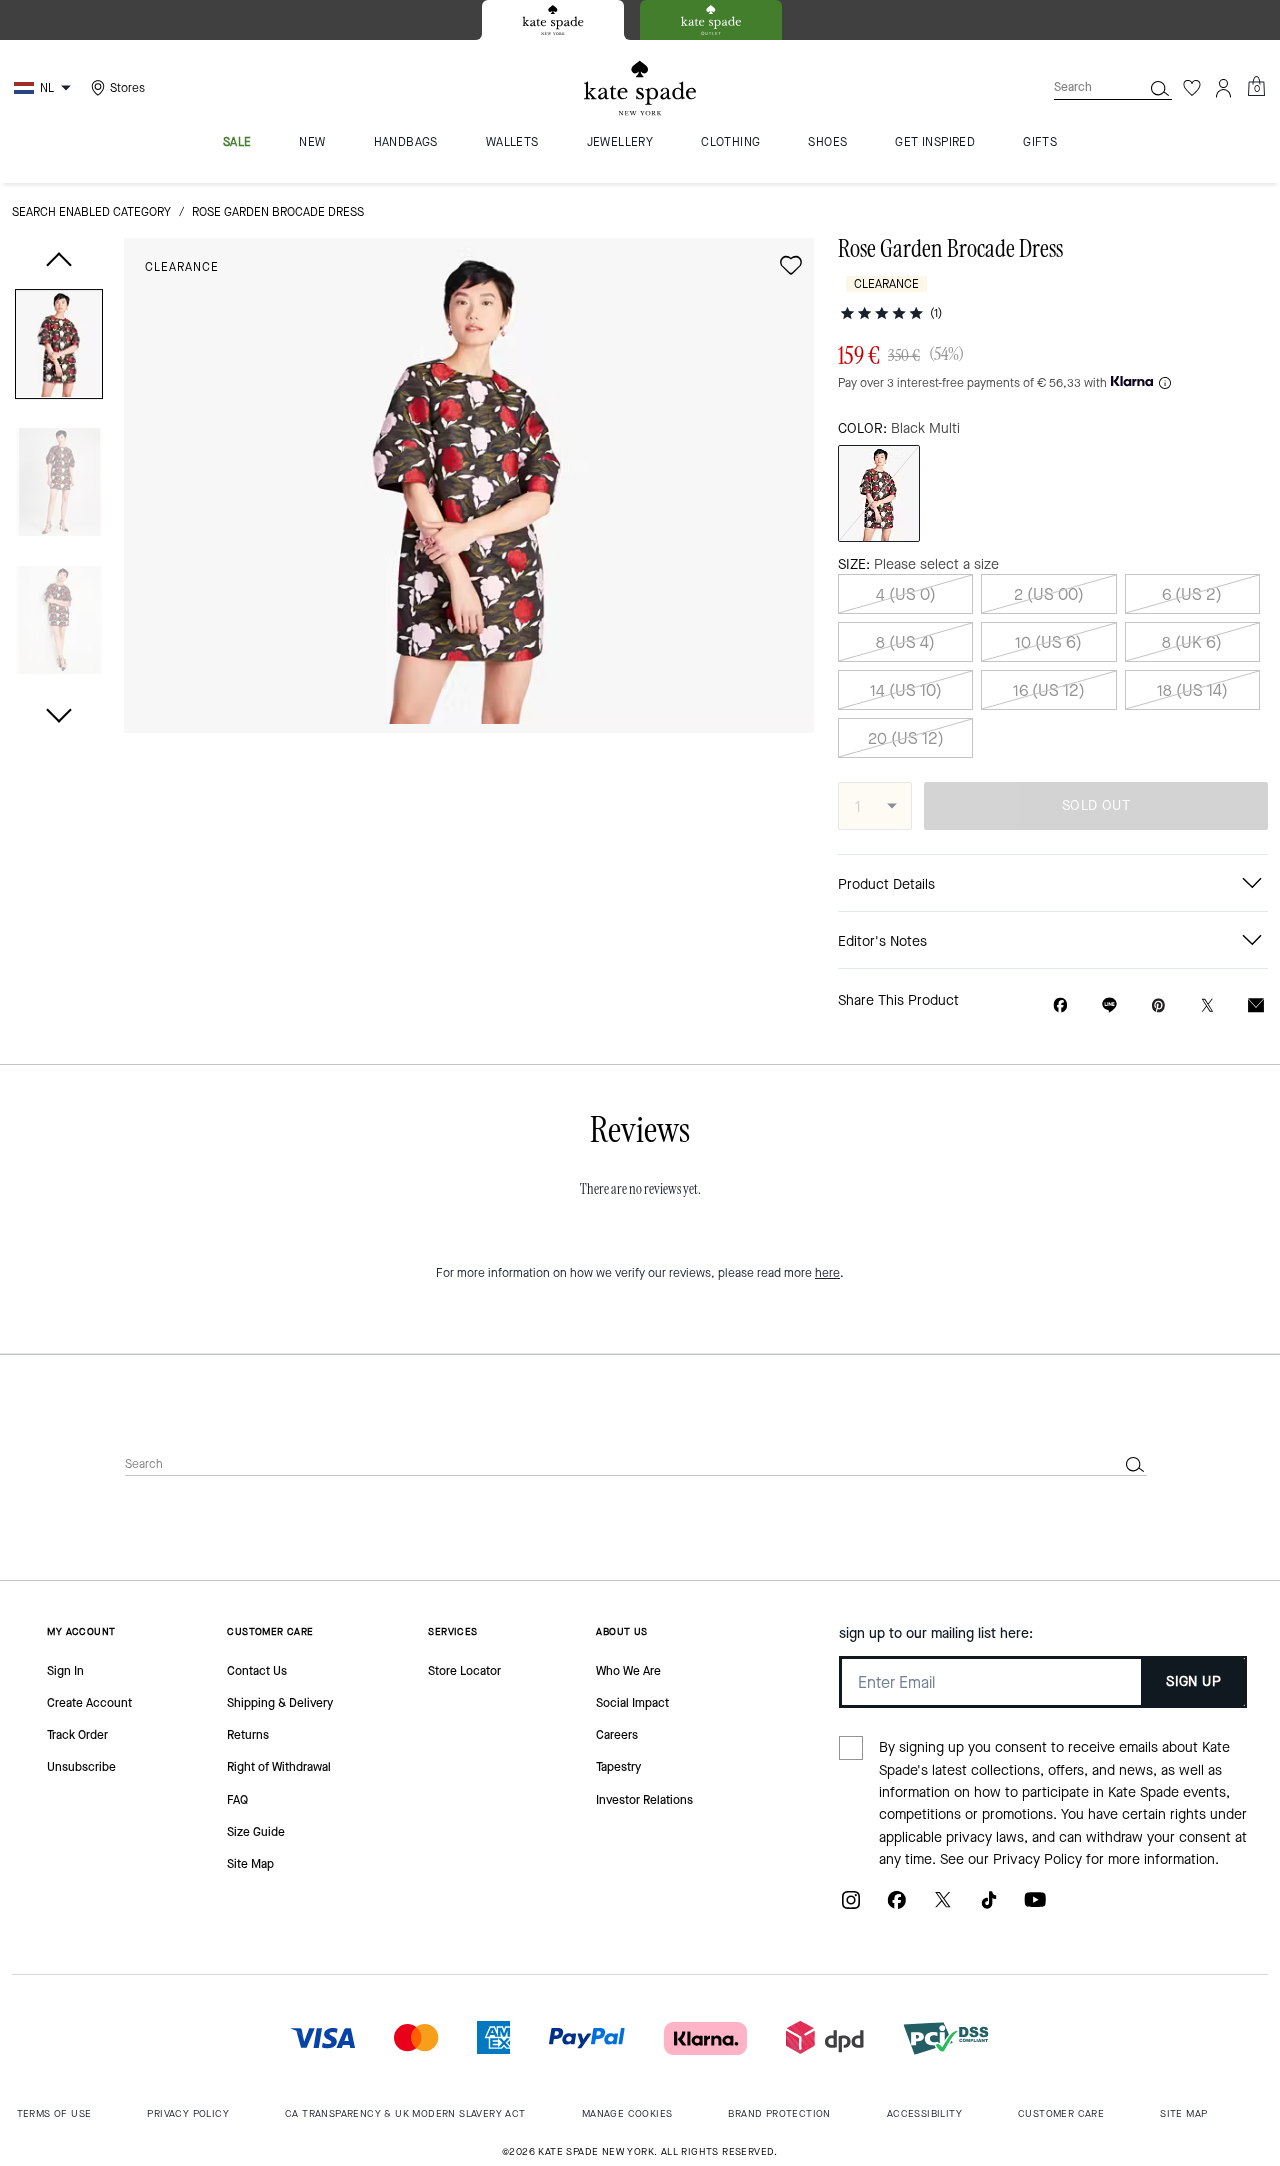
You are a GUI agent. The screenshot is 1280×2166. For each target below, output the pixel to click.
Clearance (182, 267)
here (827, 1273)
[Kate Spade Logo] (640, 88)
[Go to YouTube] (1035, 1907)
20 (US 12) (906, 738)
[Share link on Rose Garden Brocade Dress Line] (1109, 1005)
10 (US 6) (1048, 642)
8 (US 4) (905, 642)
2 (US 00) (1049, 594)
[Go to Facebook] (897, 1907)
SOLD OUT (1096, 805)
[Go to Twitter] (943, 1907)
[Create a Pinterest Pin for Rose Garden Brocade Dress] (1158, 1005)
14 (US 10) (906, 690)
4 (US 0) (906, 594)
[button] (59, 347)
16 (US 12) (1049, 690)
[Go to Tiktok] (989, 1907)
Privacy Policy (1037, 1859)
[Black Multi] (879, 493)
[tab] (553, 20)
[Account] (1224, 88)
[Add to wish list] (791, 265)
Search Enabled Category (91, 212)
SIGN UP (1193, 1681)
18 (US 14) (1192, 690)
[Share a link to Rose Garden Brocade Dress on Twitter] (1207, 1005)
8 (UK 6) (1192, 642)
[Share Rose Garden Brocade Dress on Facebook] (1060, 1005)
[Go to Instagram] (851, 1907)
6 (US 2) (1192, 594)
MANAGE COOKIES (627, 2113)
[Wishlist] (1192, 88)
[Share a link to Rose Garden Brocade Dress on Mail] (1256, 1005)
